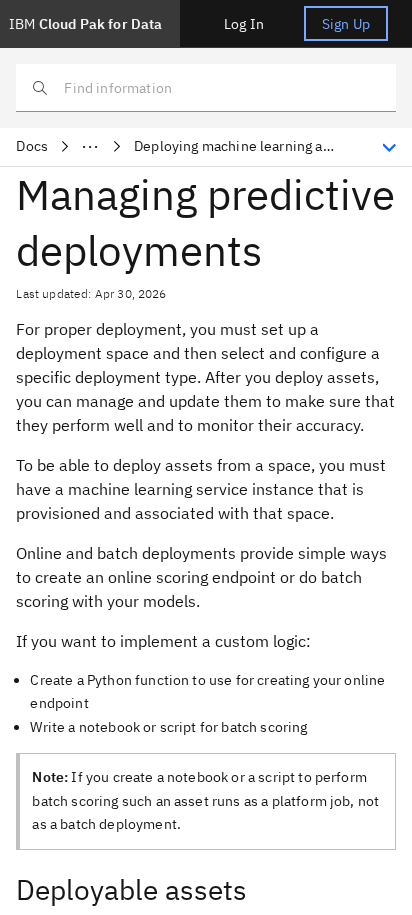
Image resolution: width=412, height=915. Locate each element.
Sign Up (346, 24)
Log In (244, 24)
